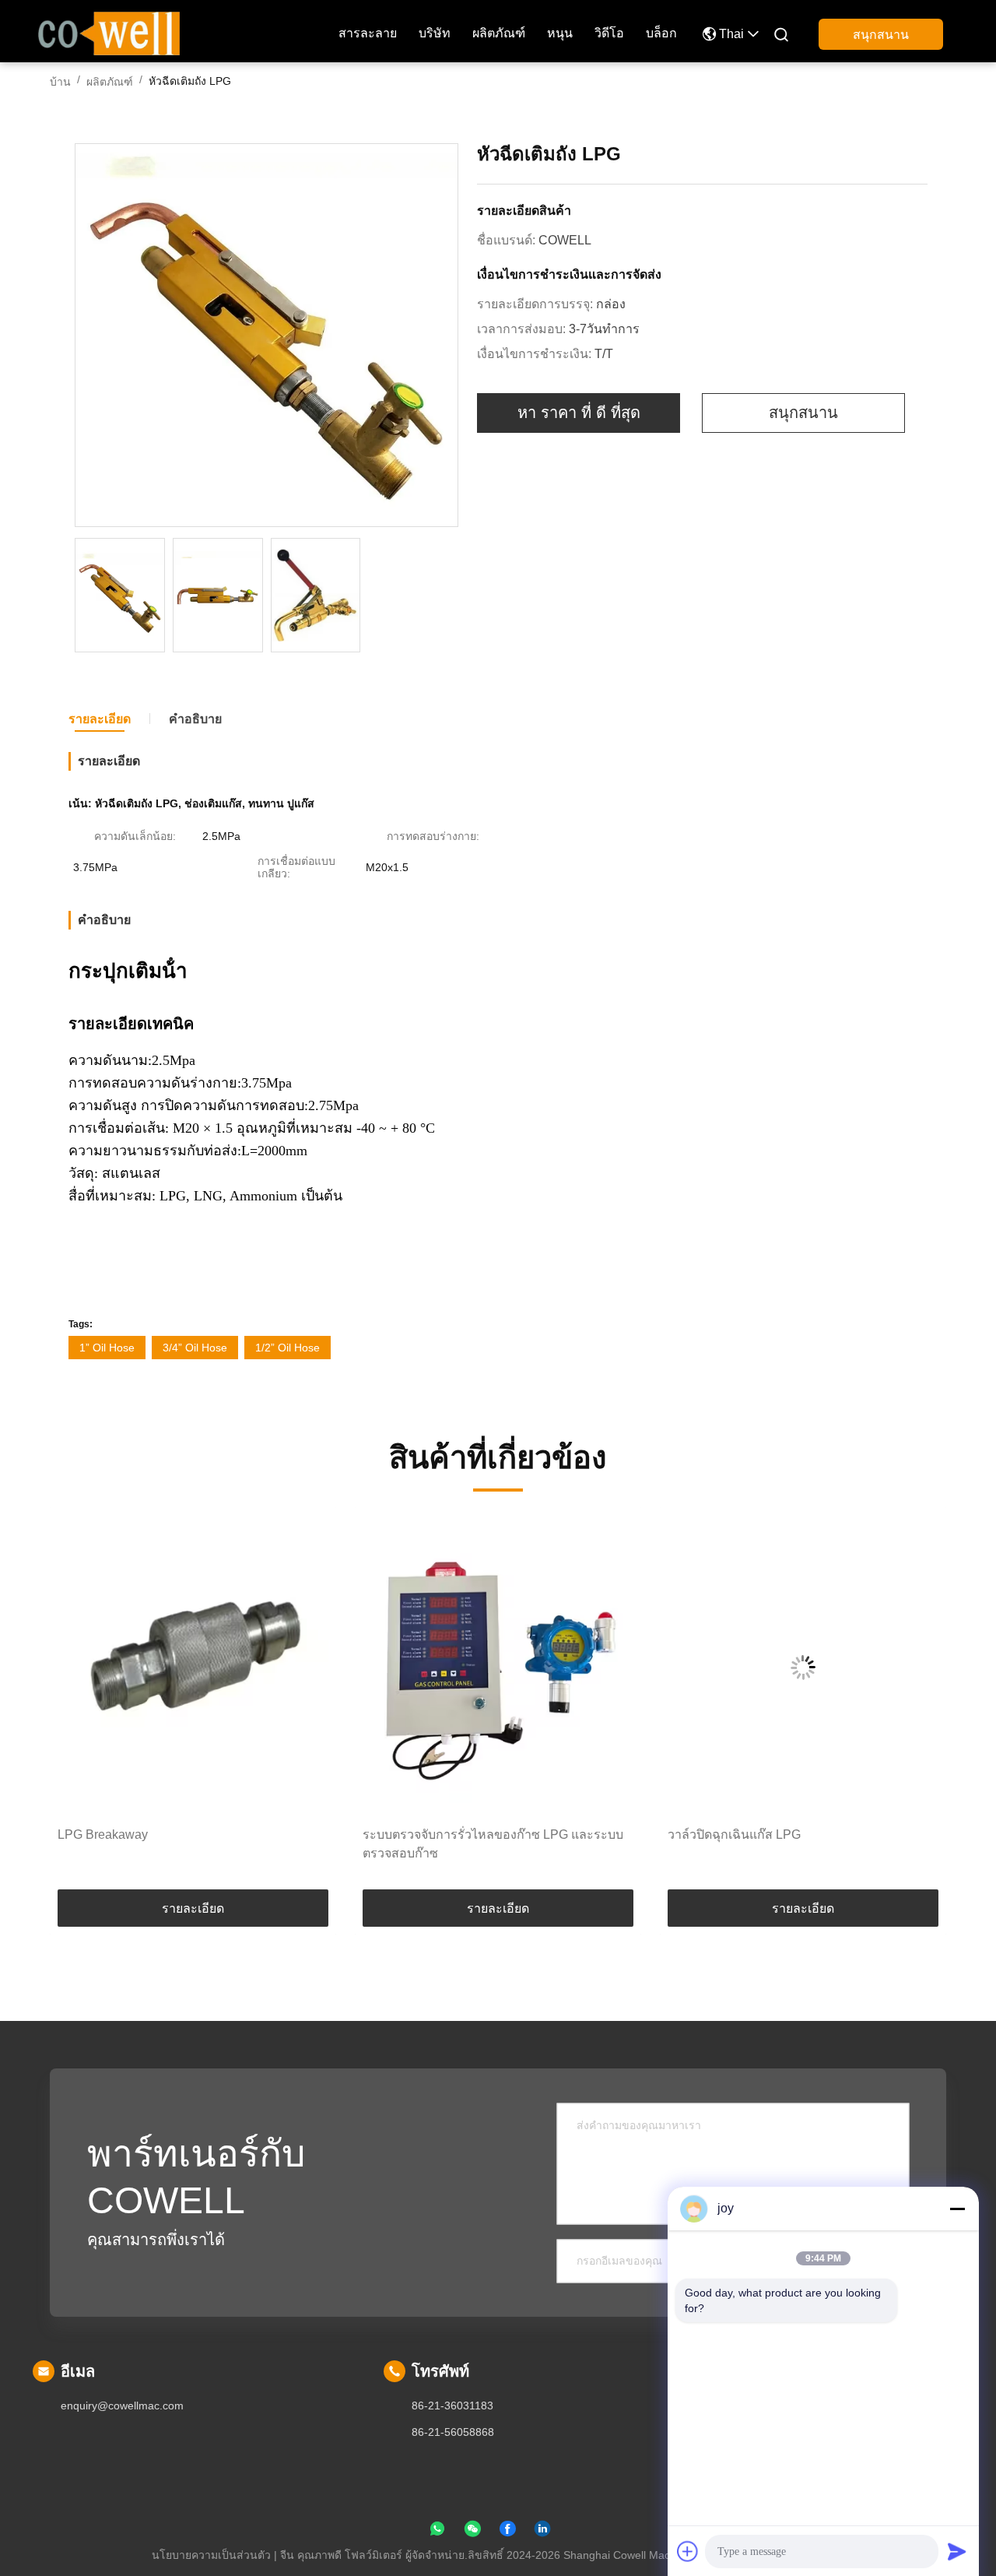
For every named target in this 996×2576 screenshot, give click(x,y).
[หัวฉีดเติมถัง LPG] (267, 336)
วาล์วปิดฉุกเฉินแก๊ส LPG (734, 1834)
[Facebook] (507, 2532)
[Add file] (688, 2551)
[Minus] (957, 2209)
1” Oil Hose (107, 1348)
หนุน (560, 33)
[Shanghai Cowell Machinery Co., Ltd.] (109, 32)
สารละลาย (368, 33)
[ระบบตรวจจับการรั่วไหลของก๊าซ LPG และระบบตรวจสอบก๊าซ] (498, 1667)
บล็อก (661, 33)
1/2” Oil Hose (288, 1348)
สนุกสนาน (881, 35)
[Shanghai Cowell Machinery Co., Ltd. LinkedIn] (542, 2532)
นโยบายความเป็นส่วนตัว (211, 2555)
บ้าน (60, 82)
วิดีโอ (609, 33)
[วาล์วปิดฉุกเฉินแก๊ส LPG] (803, 1667)
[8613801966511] (437, 2532)
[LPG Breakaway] (193, 1667)
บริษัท (435, 33)
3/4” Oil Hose (195, 1348)
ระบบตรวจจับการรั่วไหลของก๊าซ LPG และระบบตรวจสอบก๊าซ (493, 1844)
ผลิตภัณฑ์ (499, 33)
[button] (78, 1704)
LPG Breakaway (103, 1834)
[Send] (957, 2551)
